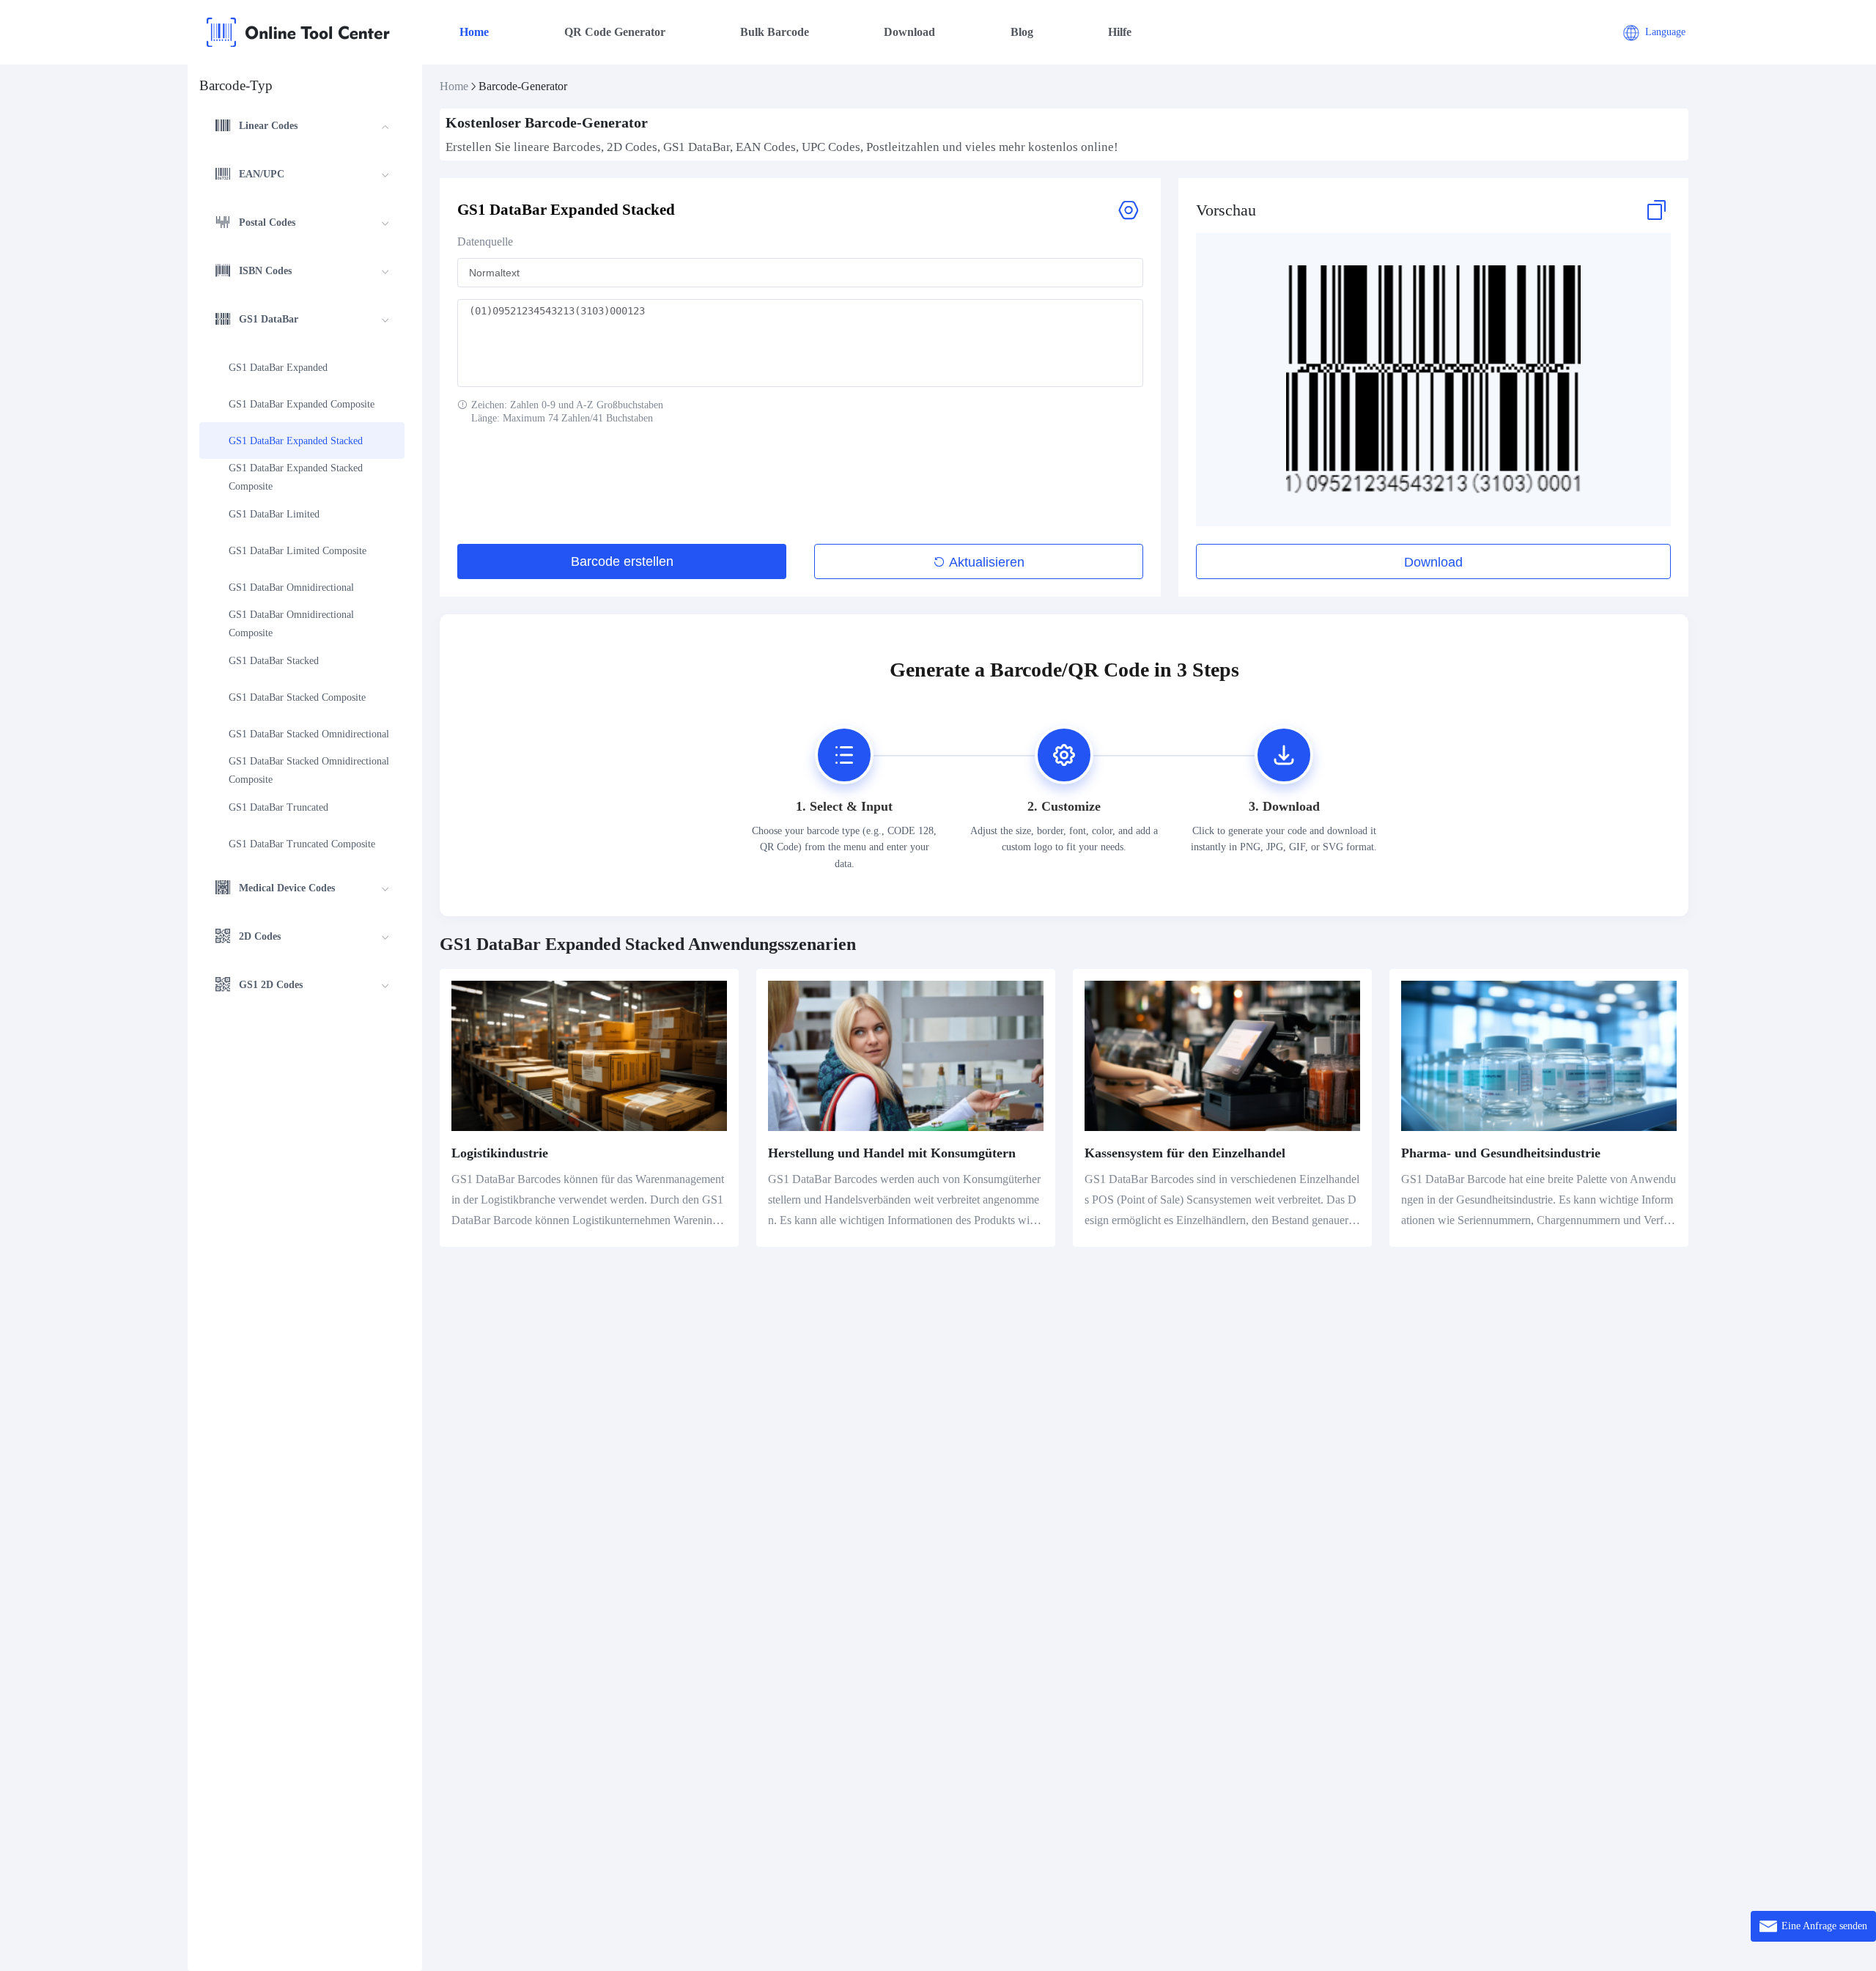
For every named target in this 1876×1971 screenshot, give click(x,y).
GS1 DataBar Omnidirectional (291, 587)
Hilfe (1120, 32)
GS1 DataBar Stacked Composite (297, 697)
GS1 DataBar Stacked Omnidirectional (309, 734)
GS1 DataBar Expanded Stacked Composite (297, 477)
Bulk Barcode (775, 32)
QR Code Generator (615, 32)
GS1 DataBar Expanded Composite (302, 404)
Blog (1022, 32)
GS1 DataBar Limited (274, 514)
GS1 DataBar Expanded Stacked (296, 441)
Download (909, 32)
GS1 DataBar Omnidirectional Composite (293, 624)
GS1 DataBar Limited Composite (298, 551)
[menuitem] (302, 128)
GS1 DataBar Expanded (278, 368)
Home (474, 32)
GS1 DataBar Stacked (274, 661)
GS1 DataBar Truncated (278, 807)
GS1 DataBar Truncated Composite (302, 844)
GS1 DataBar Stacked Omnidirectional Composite (309, 770)
